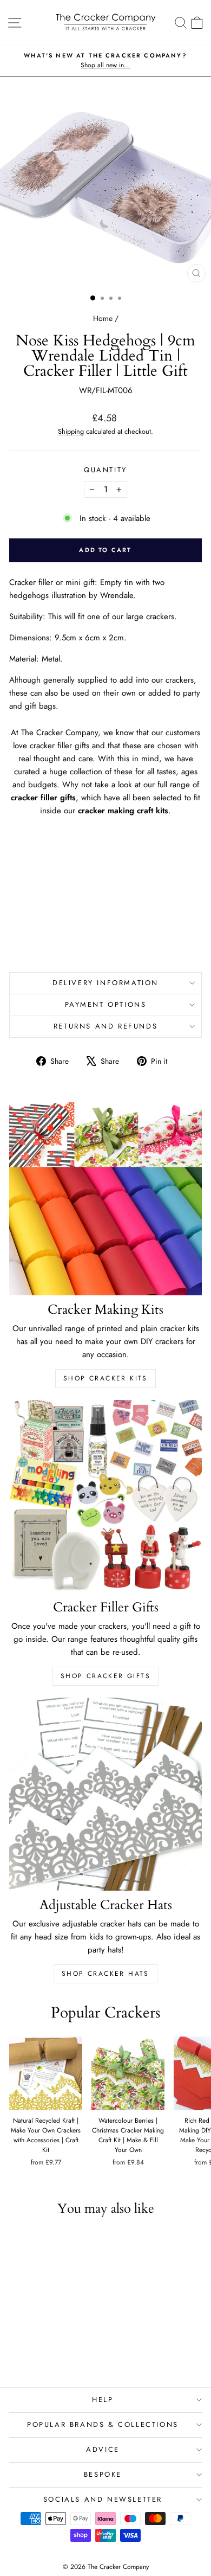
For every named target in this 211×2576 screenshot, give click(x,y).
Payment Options (106, 1004)
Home (103, 318)
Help (103, 2400)
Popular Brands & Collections (103, 2424)
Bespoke (103, 2474)
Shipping (71, 431)
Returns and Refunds (105, 1026)
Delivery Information (105, 983)
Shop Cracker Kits (105, 1378)
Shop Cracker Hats (105, 1974)
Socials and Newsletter (103, 2499)
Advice (103, 2449)
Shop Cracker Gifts (105, 1676)
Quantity (105, 470)
